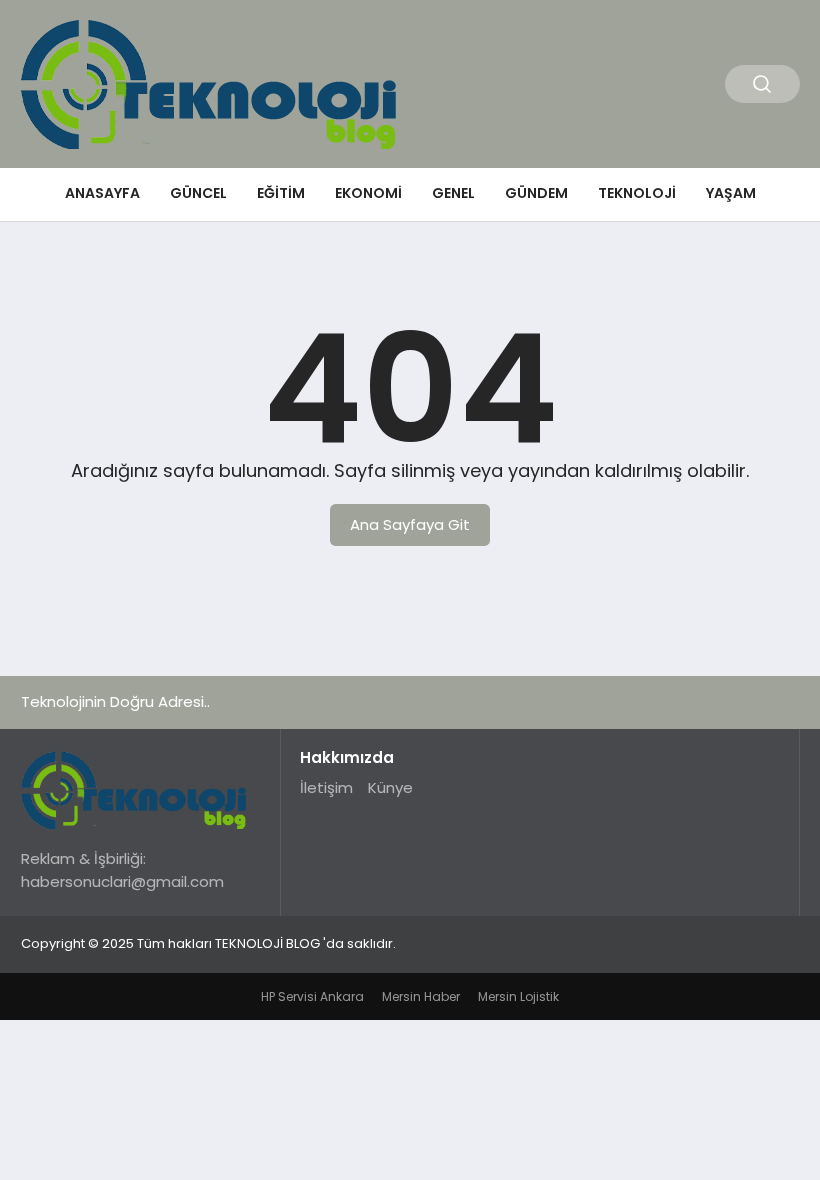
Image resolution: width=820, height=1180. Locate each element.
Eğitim (281, 193)
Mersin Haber (421, 996)
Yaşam (731, 193)
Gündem (536, 193)
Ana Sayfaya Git (410, 524)
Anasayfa (102, 193)
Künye (390, 787)
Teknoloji (637, 193)
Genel (453, 193)
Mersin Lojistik (518, 996)
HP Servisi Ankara (312, 996)
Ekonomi (368, 193)
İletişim (326, 787)
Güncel (198, 193)
